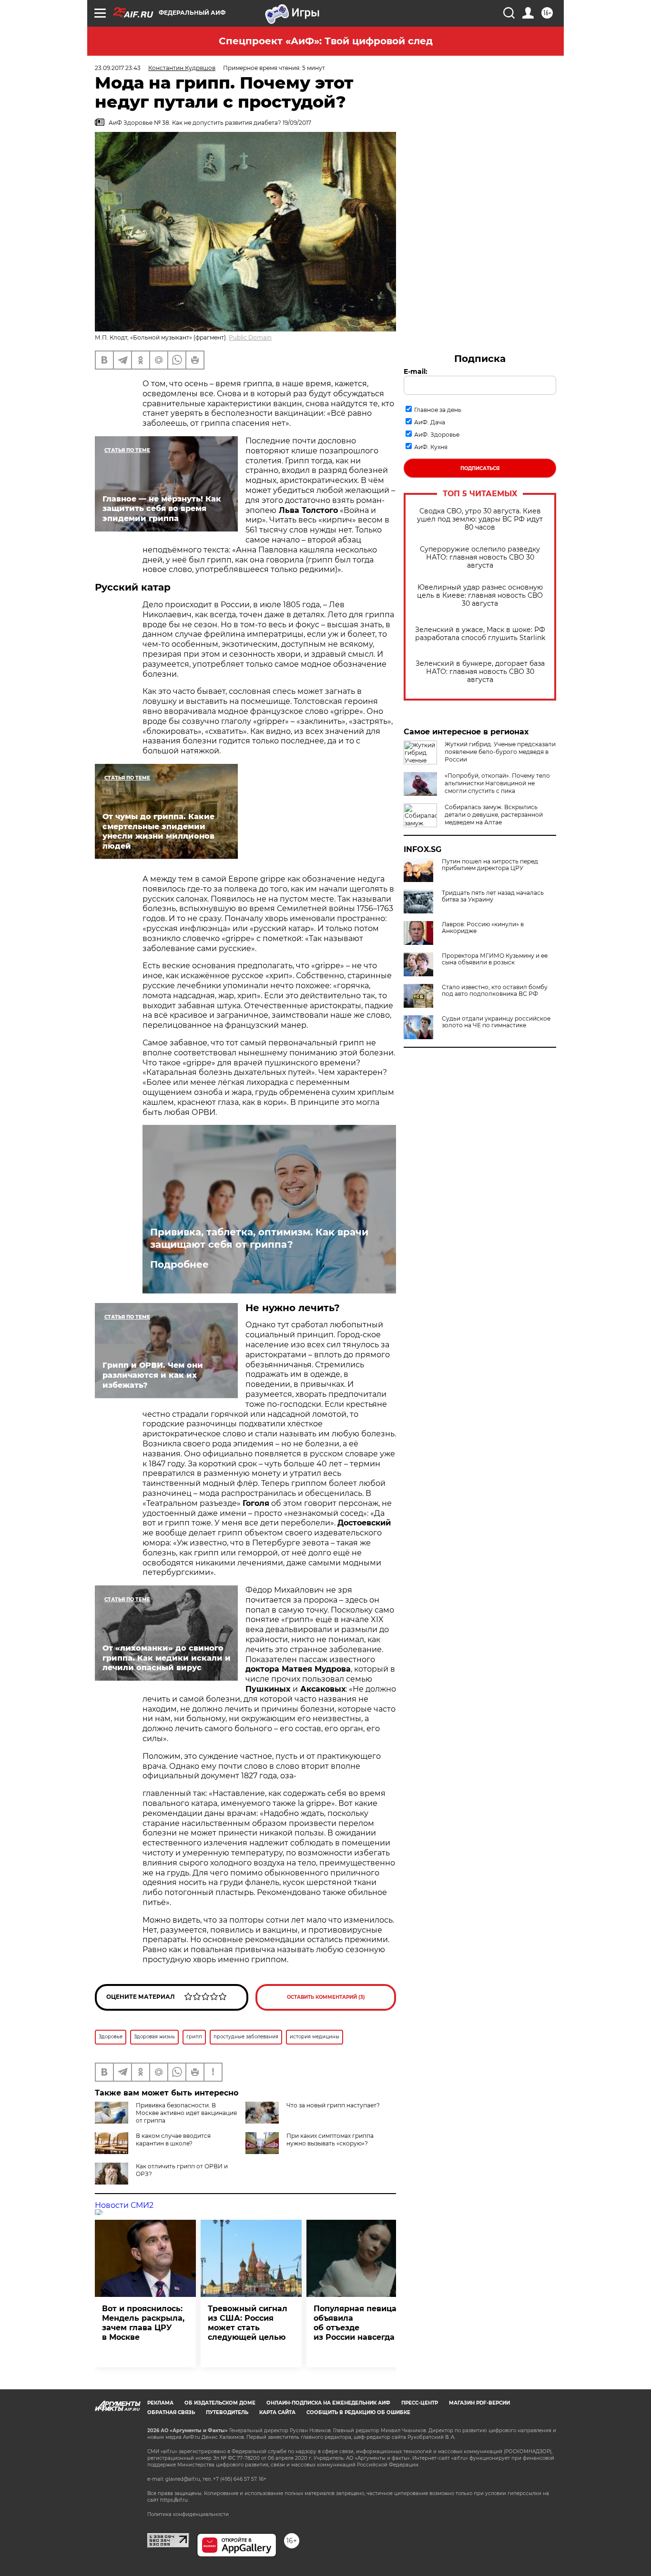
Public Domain (250, 337)
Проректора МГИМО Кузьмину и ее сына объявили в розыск (495, 959)
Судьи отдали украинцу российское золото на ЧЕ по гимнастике (496, 1022)
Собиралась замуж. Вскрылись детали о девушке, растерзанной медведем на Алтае (494, 815)
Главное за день (438, 410)
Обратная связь (171, 2412)
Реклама (160, 2403)
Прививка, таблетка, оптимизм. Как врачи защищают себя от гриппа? (259, 1238)
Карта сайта (277, 2412)
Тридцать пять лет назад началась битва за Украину (493, 896)
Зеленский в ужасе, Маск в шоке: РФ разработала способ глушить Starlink (480, 634)
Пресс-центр (420, 2403)
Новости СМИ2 (124, 2205)
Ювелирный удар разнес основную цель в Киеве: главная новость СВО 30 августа (480, 596)
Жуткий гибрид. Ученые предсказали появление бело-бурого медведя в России (500, 752)
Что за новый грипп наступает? (333, 2105)
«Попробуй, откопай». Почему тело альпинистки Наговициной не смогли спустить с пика (497, 783)
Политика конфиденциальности (188, 2514)
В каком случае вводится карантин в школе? (173, 2140)
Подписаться (480, 468)
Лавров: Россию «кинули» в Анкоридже (483, 928)
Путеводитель (227, 2412)
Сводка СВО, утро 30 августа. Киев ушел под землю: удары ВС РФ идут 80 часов (480, 519)
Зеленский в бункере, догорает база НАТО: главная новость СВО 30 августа (480, 672)
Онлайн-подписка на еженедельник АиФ (328, 2403)
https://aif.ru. (174, 2500)
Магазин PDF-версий (479, 2403)
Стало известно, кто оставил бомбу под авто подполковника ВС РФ (495, 991)
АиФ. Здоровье (437, 435)
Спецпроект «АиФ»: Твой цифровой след (326, 41)
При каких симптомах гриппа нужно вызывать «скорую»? (330, 2140)
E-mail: (416, 371)
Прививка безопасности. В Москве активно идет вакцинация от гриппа (186, 2113)
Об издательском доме (220, 2403)
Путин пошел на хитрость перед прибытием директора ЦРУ (490, 865)
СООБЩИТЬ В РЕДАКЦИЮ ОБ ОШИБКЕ (358, 2412)
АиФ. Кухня (431, 447)
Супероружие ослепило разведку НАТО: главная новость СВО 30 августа (480, 557)
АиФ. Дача (430, 422)
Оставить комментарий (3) (326, 1997)
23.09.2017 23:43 (118, 68)
